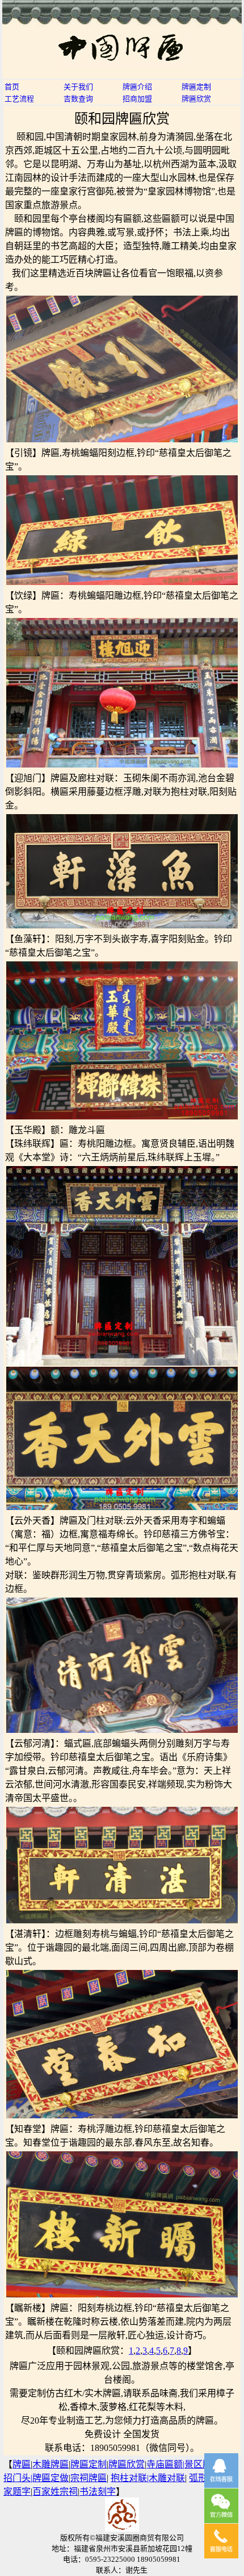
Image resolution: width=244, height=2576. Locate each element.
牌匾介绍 (137, 87)
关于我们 (78, 87)
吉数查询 (78, 99)
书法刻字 (98, 2492)
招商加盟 (137, 99)
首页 (12, 87)
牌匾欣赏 (196, 99)
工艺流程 (19, 99)
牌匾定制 (196, 87)
